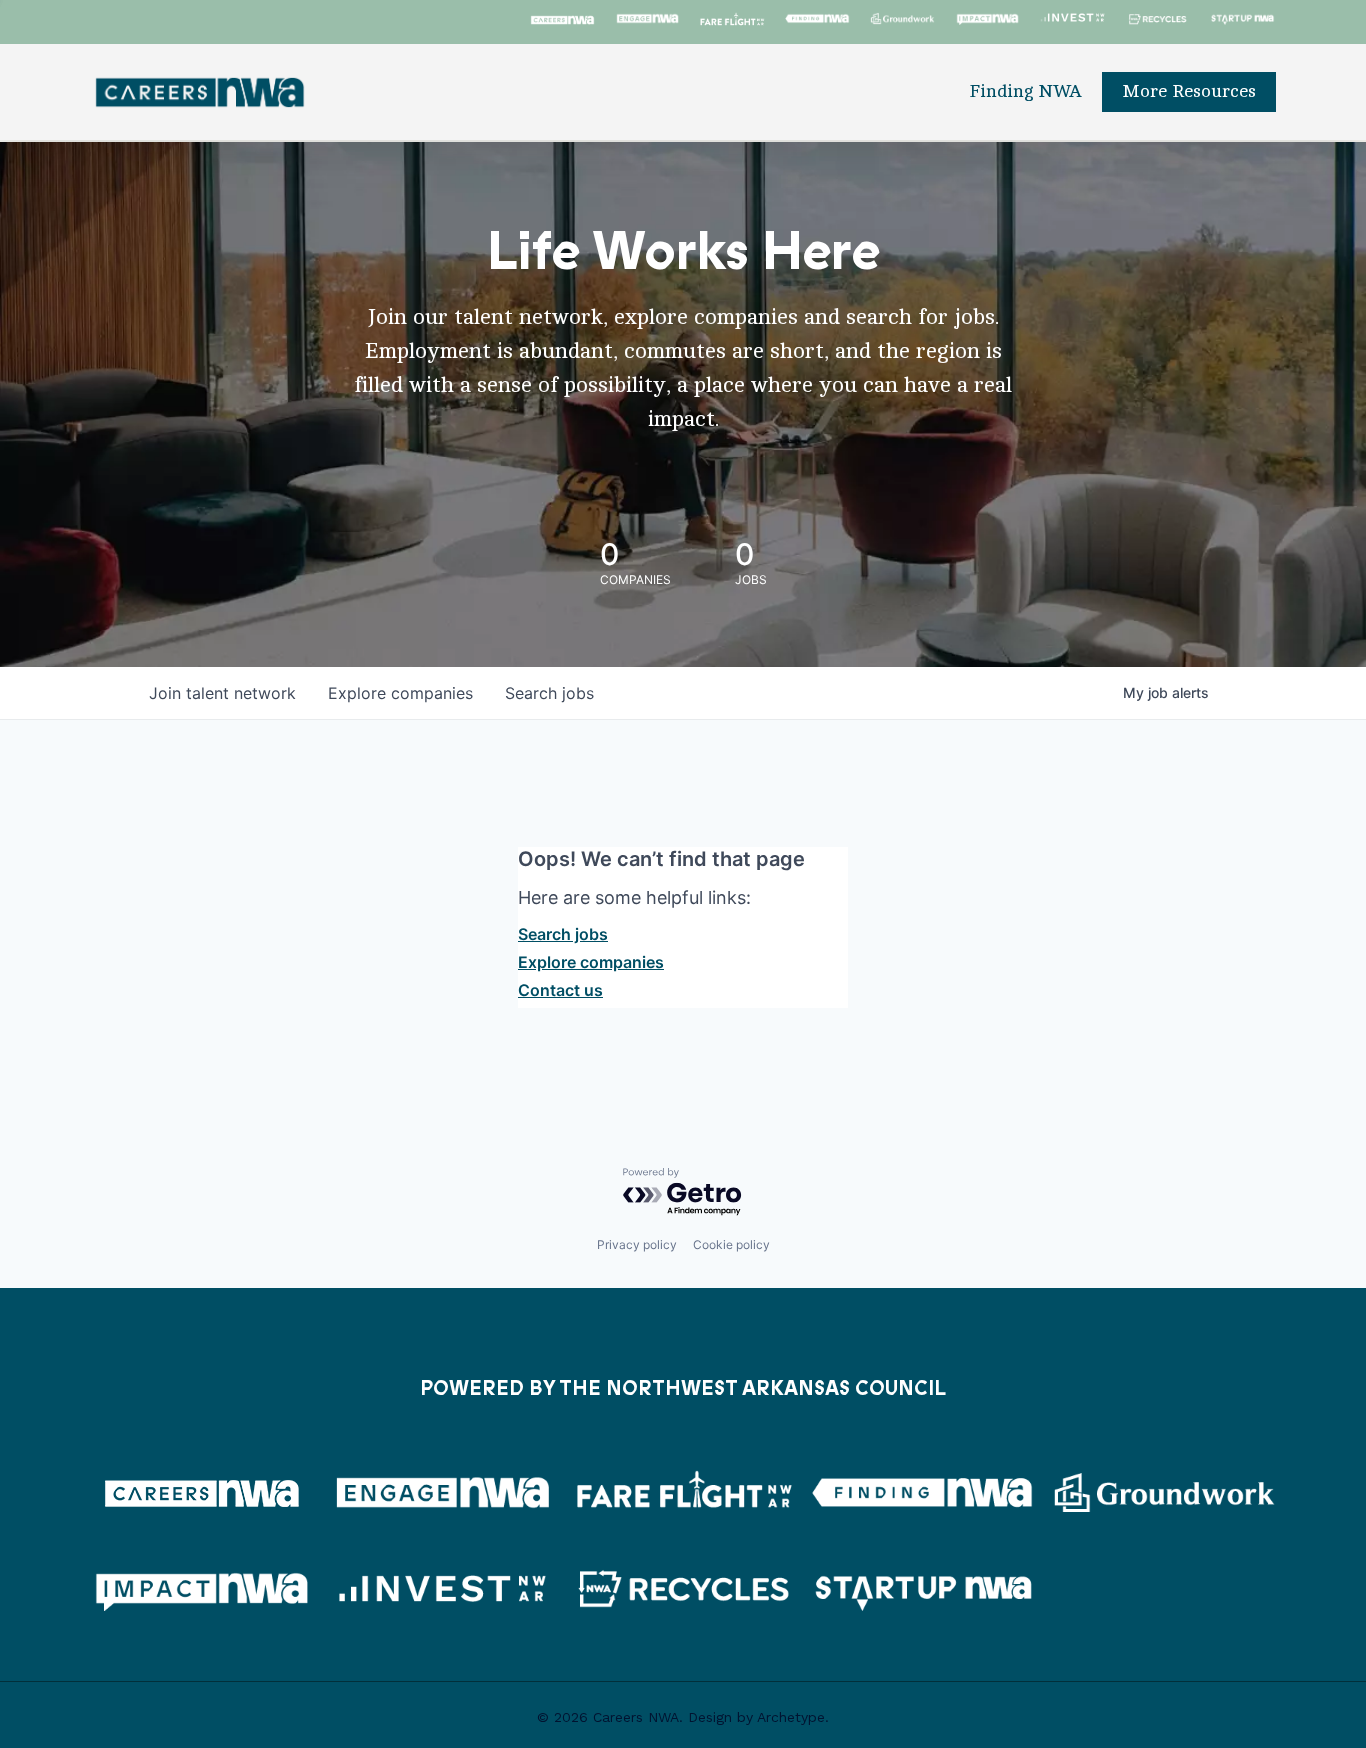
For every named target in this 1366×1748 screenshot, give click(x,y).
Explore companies (591, 962)
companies (400, 693)
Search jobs (563, 934)
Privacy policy (637, 1244)
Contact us (560, 990)
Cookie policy (731, 1244)
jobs (549, 693)
